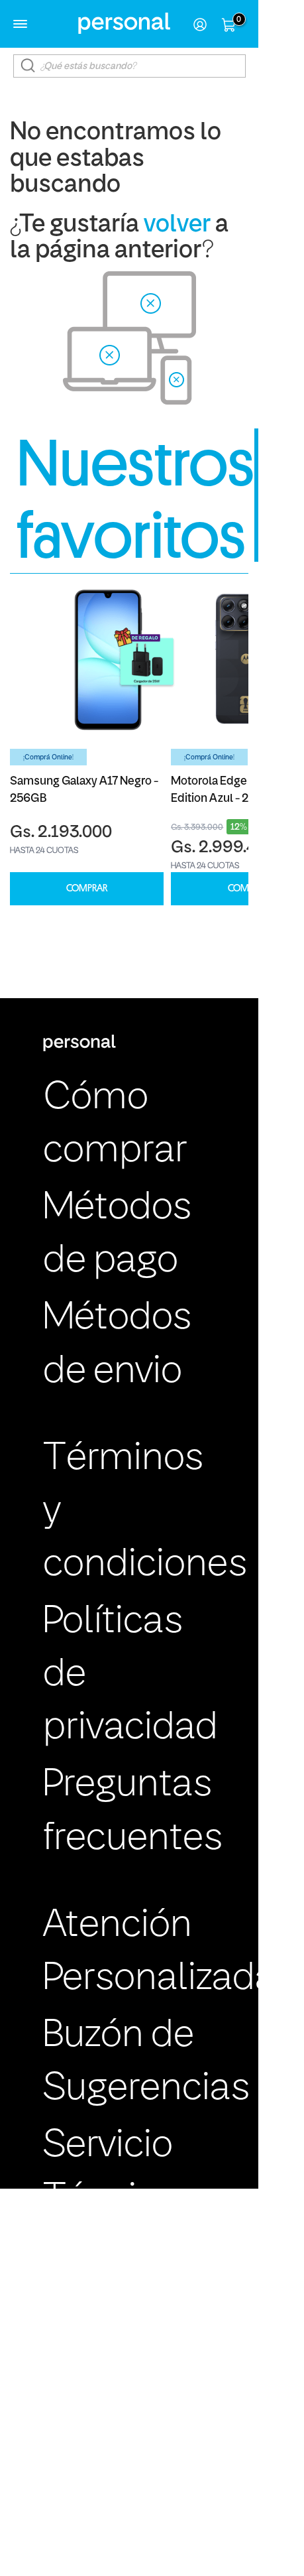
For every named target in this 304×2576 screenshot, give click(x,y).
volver (177, 225)
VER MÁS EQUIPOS (279, 495)
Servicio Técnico (110, 2173)
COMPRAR (87, 888)
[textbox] (129, 66)
